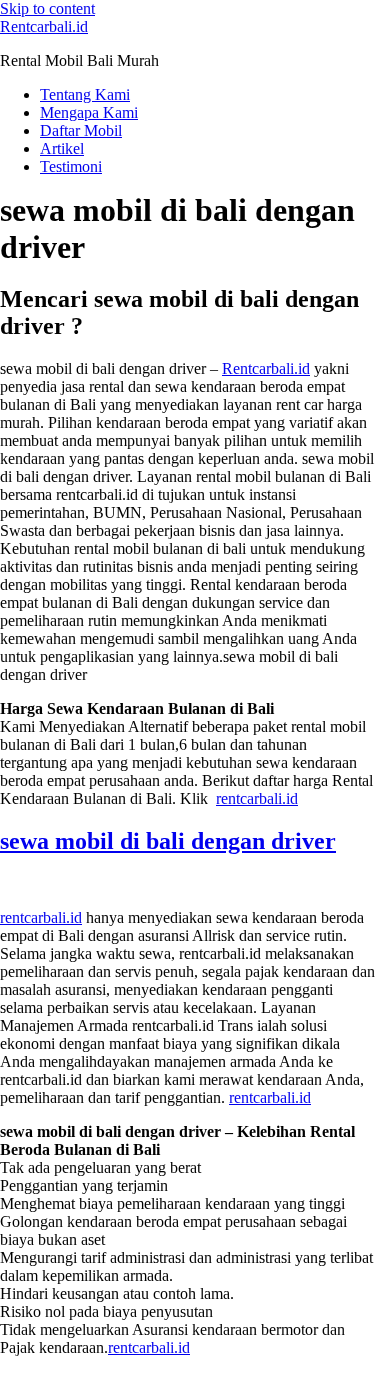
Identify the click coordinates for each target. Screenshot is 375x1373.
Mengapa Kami (89, 112)
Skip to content (47, 8)
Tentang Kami (85, 94)
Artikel (62, 148)
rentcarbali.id (257, 798)
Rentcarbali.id (44, 26)
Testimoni (71, 166)
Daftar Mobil (81, 130)
